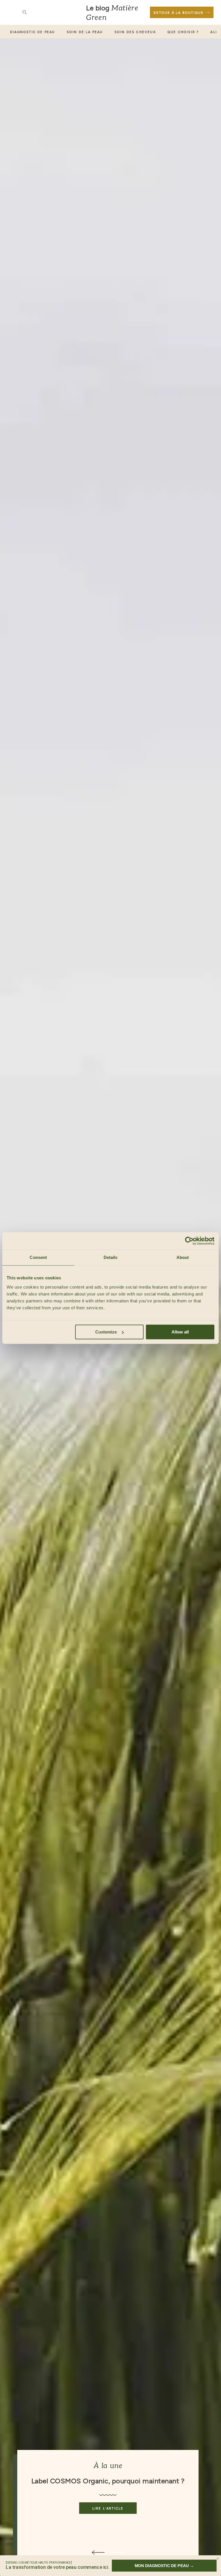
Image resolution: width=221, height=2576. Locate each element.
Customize (106, 1332)
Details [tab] (111, 1257)
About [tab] (183, 1257)
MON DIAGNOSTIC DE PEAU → (164, 2565)
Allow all (180, 1332)
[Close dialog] (218, 2559)
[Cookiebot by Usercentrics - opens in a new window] (189, 1241)
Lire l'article (108, 2508)
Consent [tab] (38, 1257)
